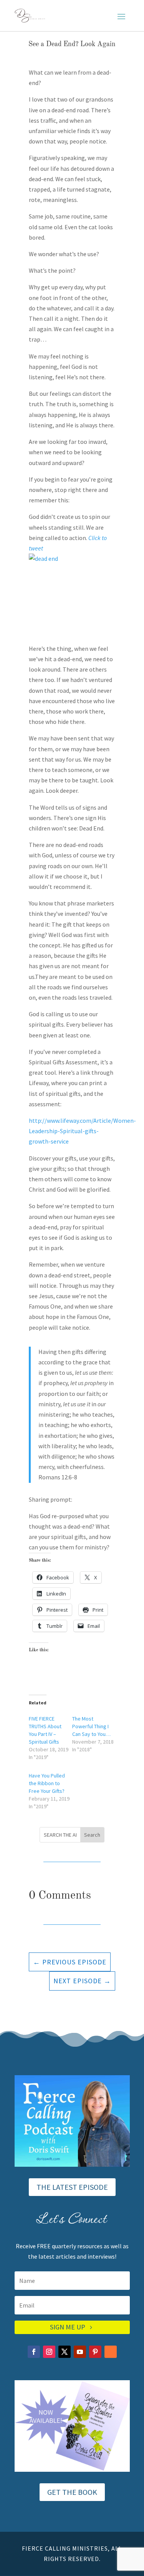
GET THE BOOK (72, 2492)
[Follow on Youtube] (80, 2352)
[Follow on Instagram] (49, 2352)
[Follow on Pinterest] (95, 2352)
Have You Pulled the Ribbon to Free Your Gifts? (47, 1783)
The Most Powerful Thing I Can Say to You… (91, 1726)
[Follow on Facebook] (34, 2352)
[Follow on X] (65, 2352)
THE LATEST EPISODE (72, 2187)
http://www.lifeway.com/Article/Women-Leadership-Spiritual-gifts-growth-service (82, 1131)
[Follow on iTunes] (111, 2352)
